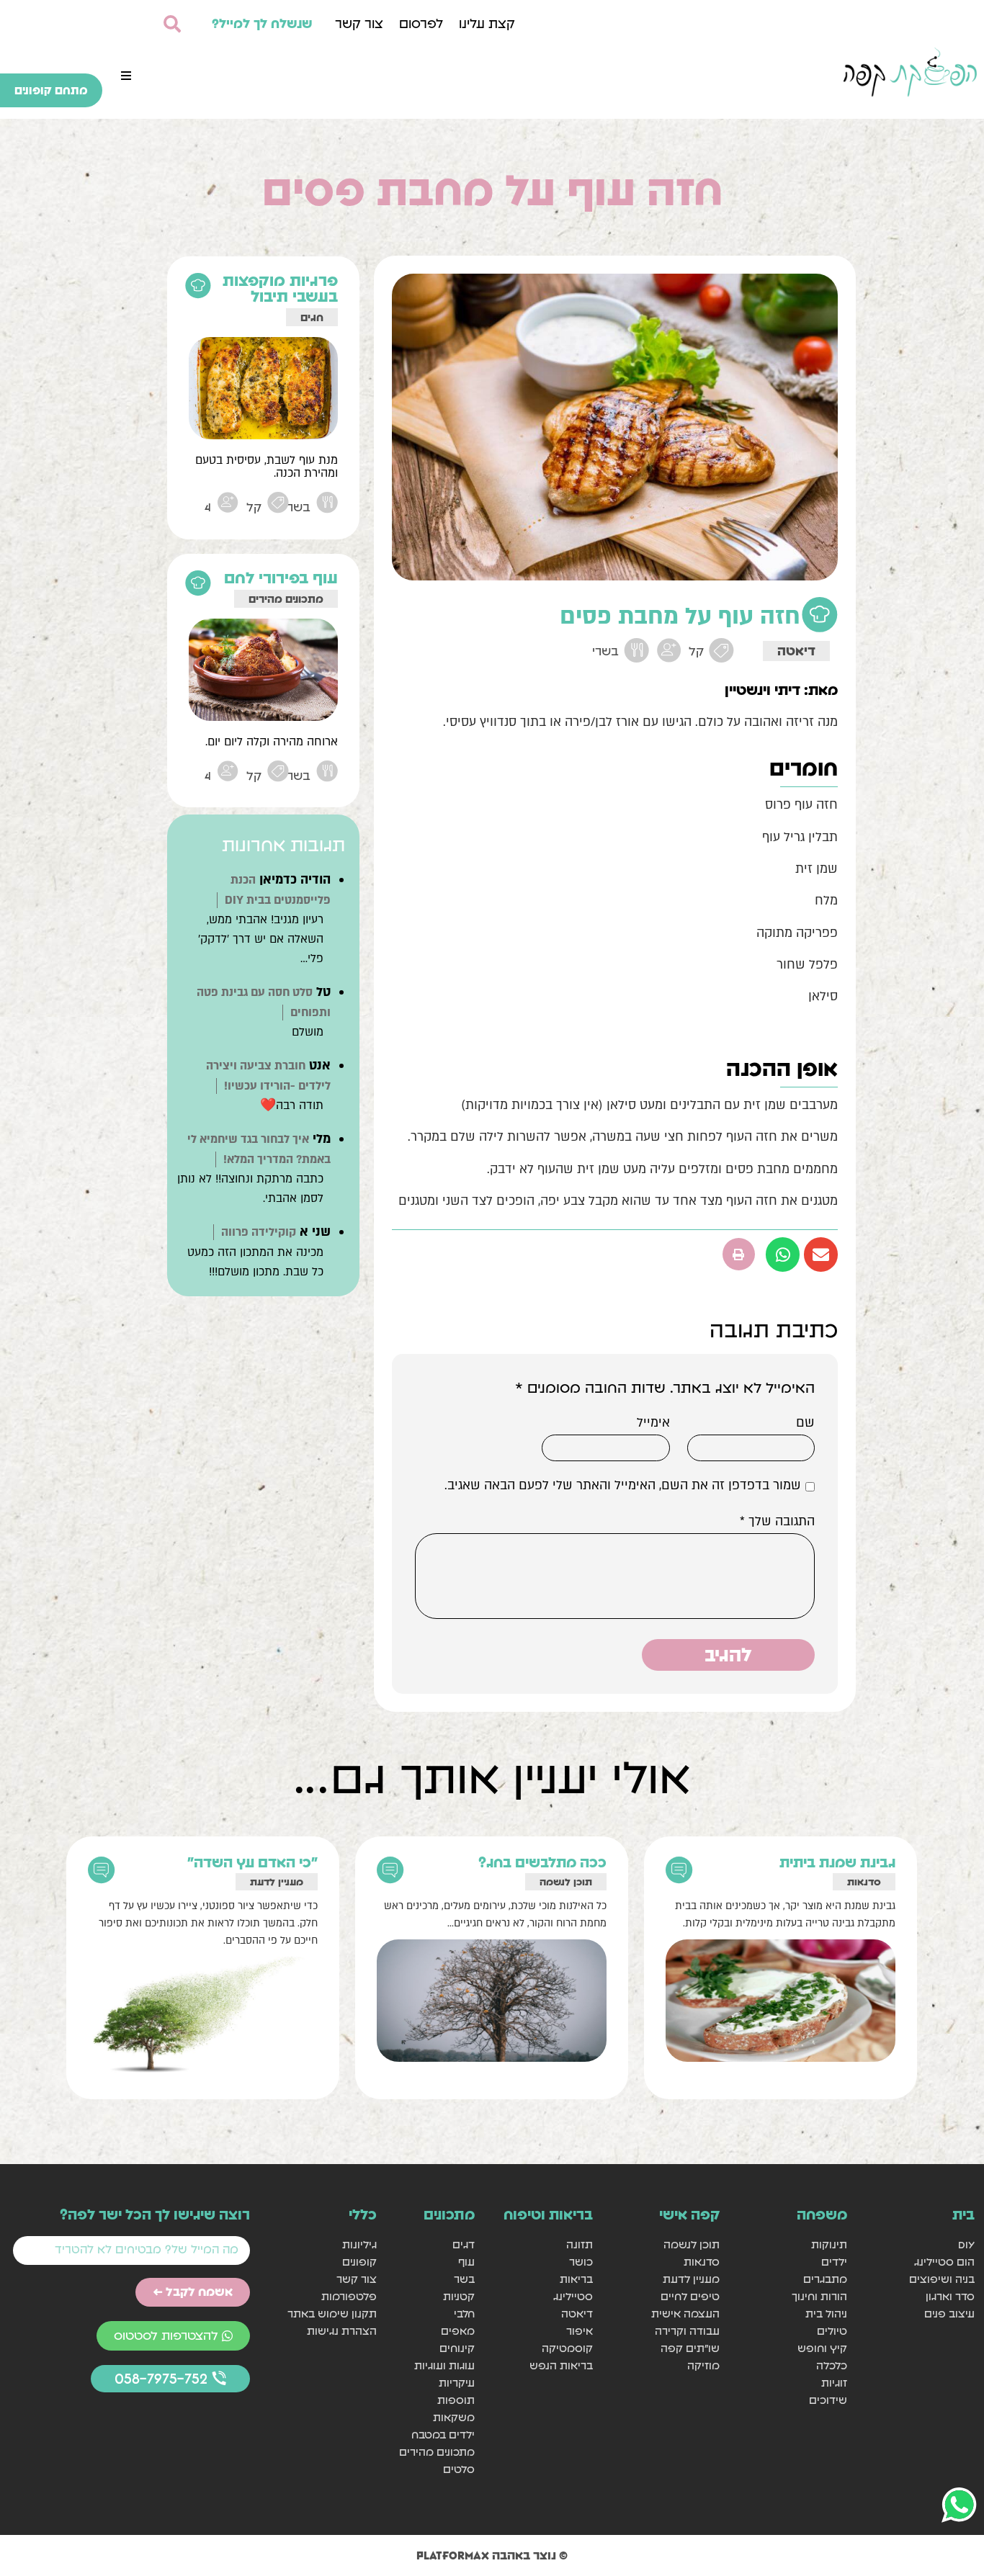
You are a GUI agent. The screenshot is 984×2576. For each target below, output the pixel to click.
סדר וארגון (950, 2296)
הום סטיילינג (944, 2262)
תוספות (456, 2400)
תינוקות (829, 2244)
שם (805, 1423)
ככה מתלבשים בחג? (542, 1862)
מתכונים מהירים (286, 599)
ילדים (834, 2262)
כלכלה (832, 2365)
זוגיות (834, 2383)
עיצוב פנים (949, 2314)
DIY (966, 2244)
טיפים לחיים (690, 2296)
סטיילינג (573, 2296)
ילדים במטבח (443, 2434)
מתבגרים (825, 2279)
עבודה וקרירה (687, 2331)
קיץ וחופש (822, 2348)
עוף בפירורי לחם (281, 578)
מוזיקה (703, 2365)
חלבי (464, 2314)
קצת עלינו (487, 23)
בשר (464, 2279)
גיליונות (359, 2244)
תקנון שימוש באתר (332, 2314)
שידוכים (828, 2400)
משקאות (454, 2417)
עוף (466, 2262)
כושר (581, 2262)
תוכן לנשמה (566, 1882)
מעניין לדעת (277, 1882)
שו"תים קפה (690, 2348)
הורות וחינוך (819, 2296)
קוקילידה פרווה (259, 1232)
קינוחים (457, 2348)
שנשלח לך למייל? (262, 23)
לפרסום (421, 23)
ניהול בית (826, 2314)
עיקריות (457, 2383)
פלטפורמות (349, 2296)
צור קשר (359, 23)
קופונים (359, 2262)
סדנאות (864, 1882)
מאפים (458, 2331)
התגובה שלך (777, 1522)
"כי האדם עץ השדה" (252, 1862)
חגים (312, 317)
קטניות (459, 2296)
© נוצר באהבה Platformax (492, 2555)
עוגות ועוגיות (444, 2365)
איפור (579, 2331)
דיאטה (796, 651)
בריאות (576, 2279)
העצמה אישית (685, 2314)
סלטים (459, 2469)
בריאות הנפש (561, 2365)
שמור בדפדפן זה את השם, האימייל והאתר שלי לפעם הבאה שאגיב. (623, 1486)
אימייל (653, 1423)
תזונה (579, 2244)
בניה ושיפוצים (942, 2279)
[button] (126, 76)
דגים (464, 2244)
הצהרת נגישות (342, 2331)
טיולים (832, 2331)
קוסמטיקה (567, 2348)
